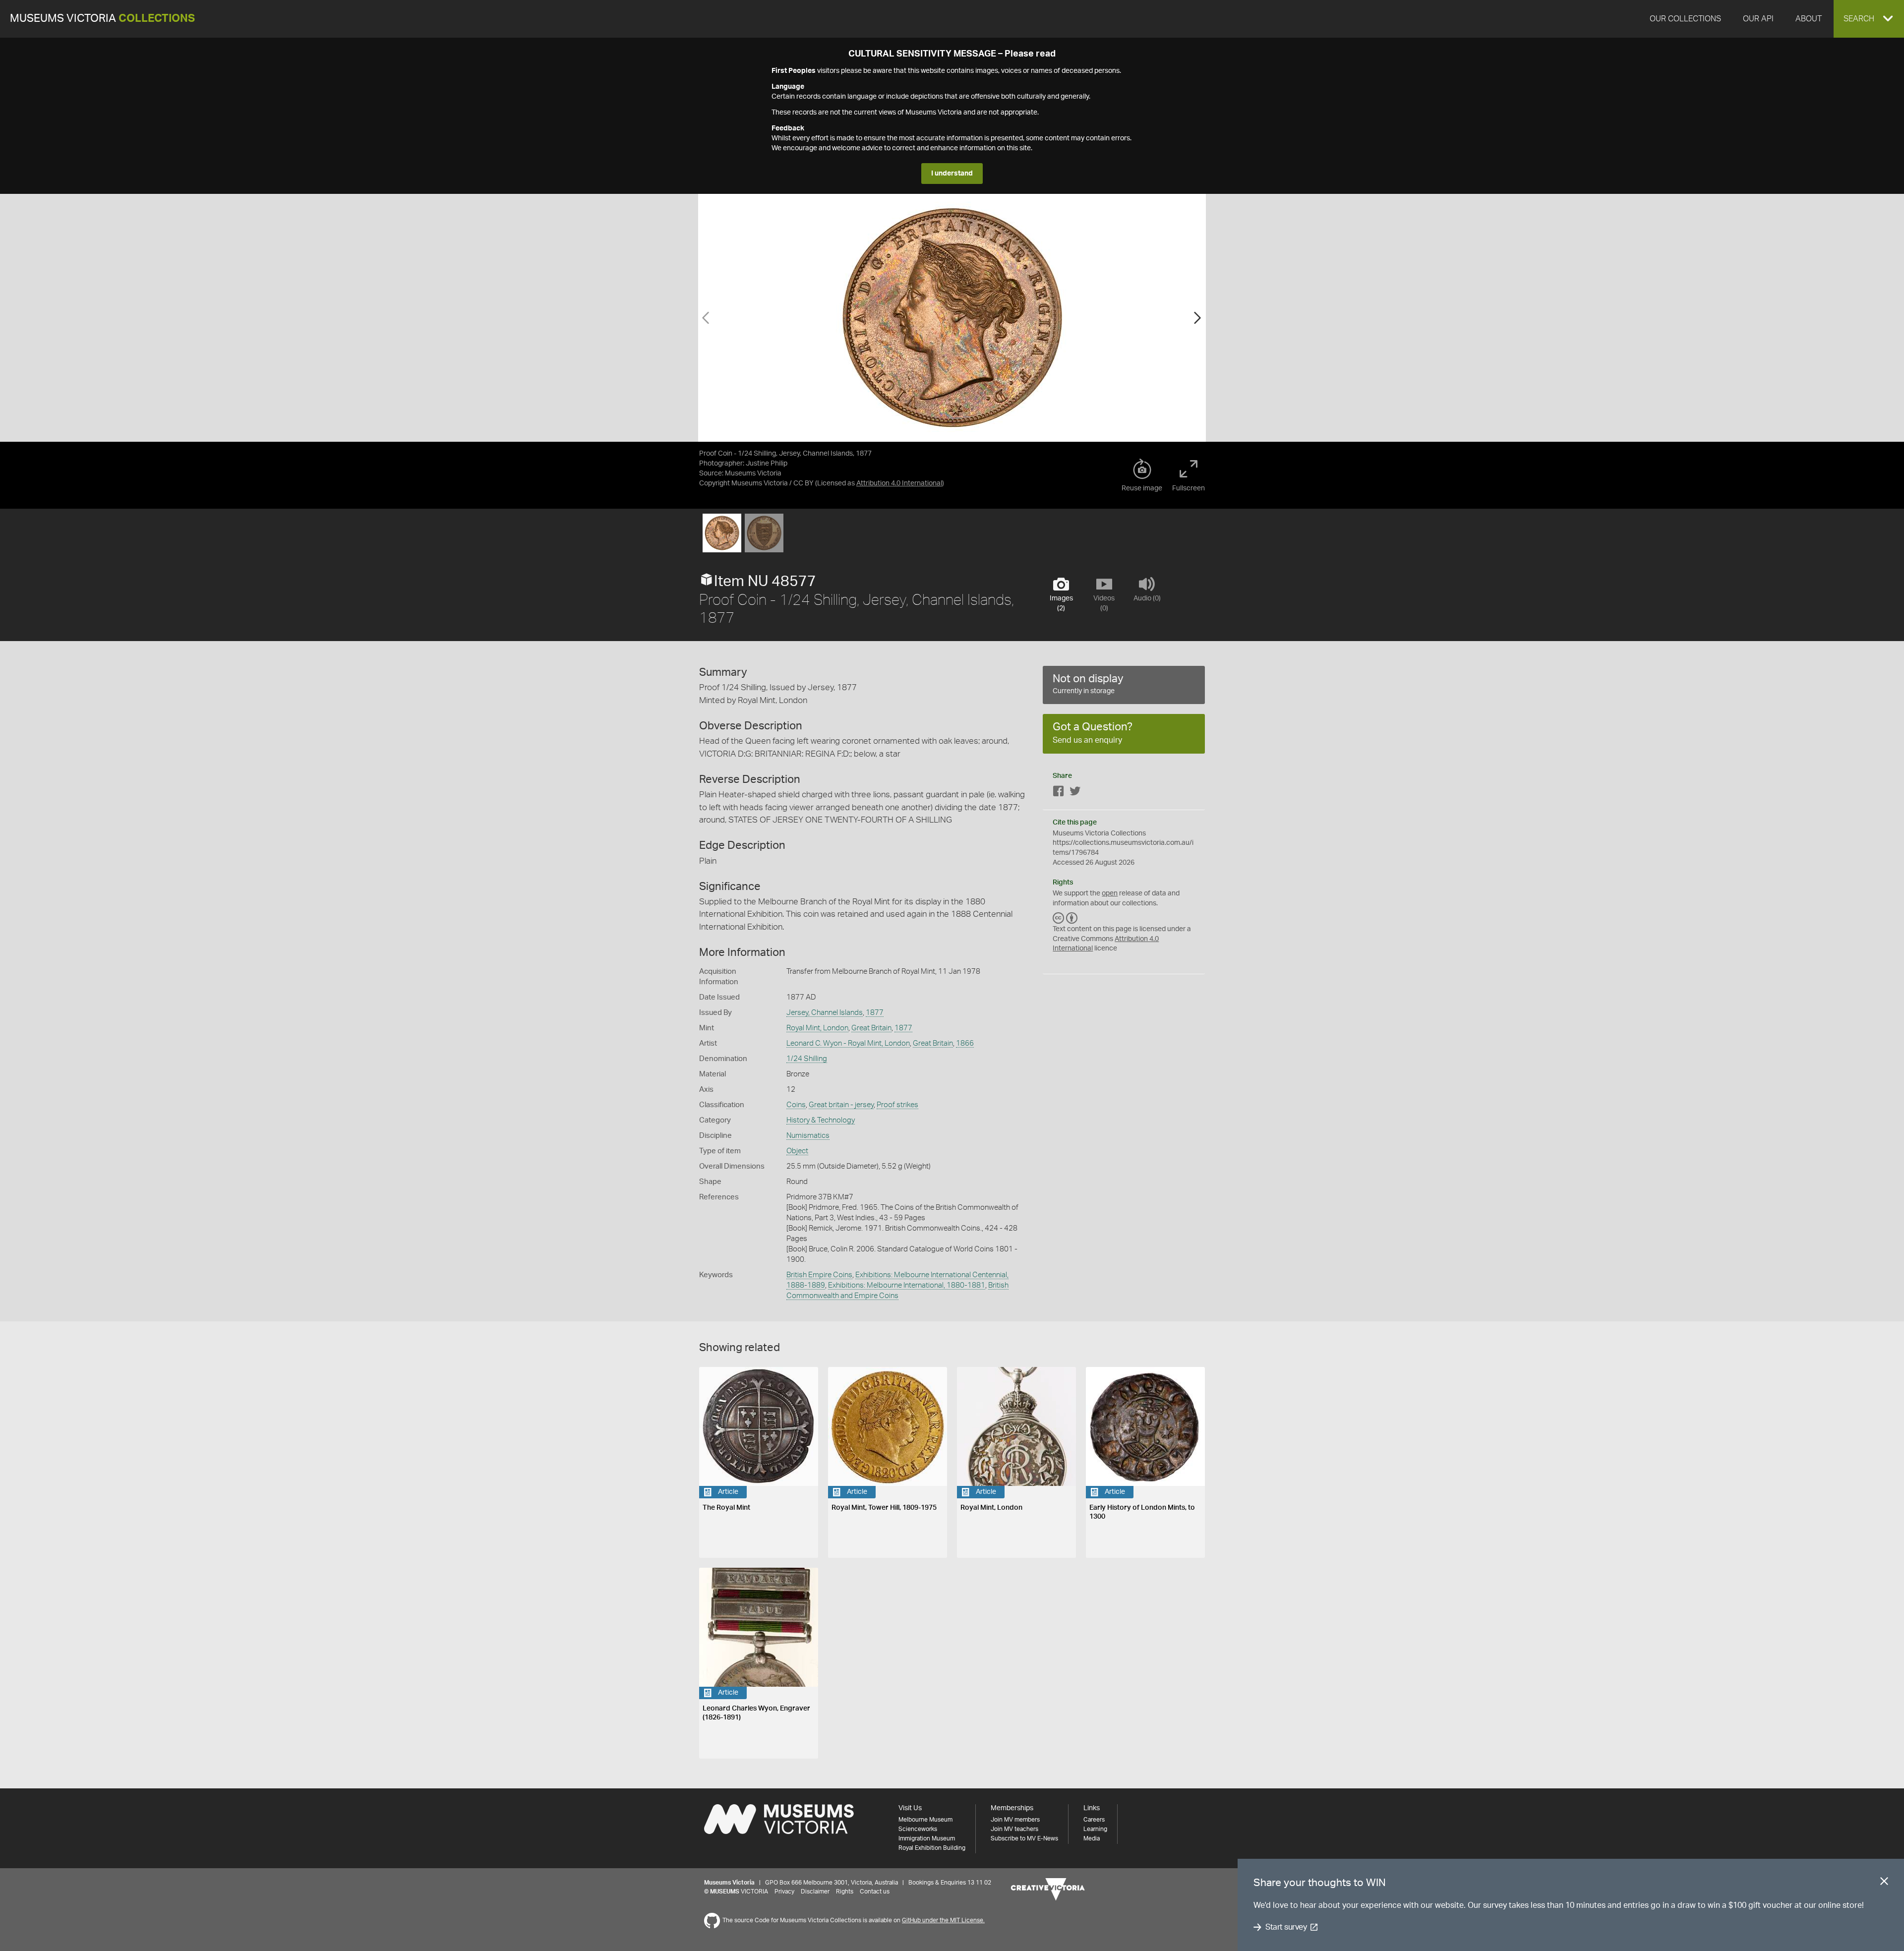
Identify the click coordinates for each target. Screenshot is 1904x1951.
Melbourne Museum (925, 1820)
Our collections (1685, 19)
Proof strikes (897, 1105)
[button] (1869, 19)
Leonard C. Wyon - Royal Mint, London (848, 1043)
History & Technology (821, 1120)
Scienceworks (918, 1829)
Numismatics (808, 1136)
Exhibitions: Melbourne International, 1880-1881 (907, 1285)
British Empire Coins (819, 1275)
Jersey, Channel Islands (825, 1013)
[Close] (1884, 1883)
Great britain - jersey (841, 1105)
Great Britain (871, 1028)
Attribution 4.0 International (899, 483)
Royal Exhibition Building (932, 1848)
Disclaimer (815, 1892)
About (1809, 19)
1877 (875, 1013)
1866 (965, 1043)
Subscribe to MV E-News (1024, 1838)
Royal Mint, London (817, 1028)
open (1110, 893)
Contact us (875, 1892)
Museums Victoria (102, 19)
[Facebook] (1059, 793)
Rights (845, 1892)
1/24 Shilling (807, 1059)
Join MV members (1015, 1820)
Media (1092, 1838)
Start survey (1286, 1927)
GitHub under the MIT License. (943, 1920)
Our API (1758, 19)
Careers (1094, 1820)
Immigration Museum (927, 1838)
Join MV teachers (1014, 1829)
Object (797, 1151)
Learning (1095, 1829)
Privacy (784, 1892)
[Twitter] (1075, 793)
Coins (796, 1105)
